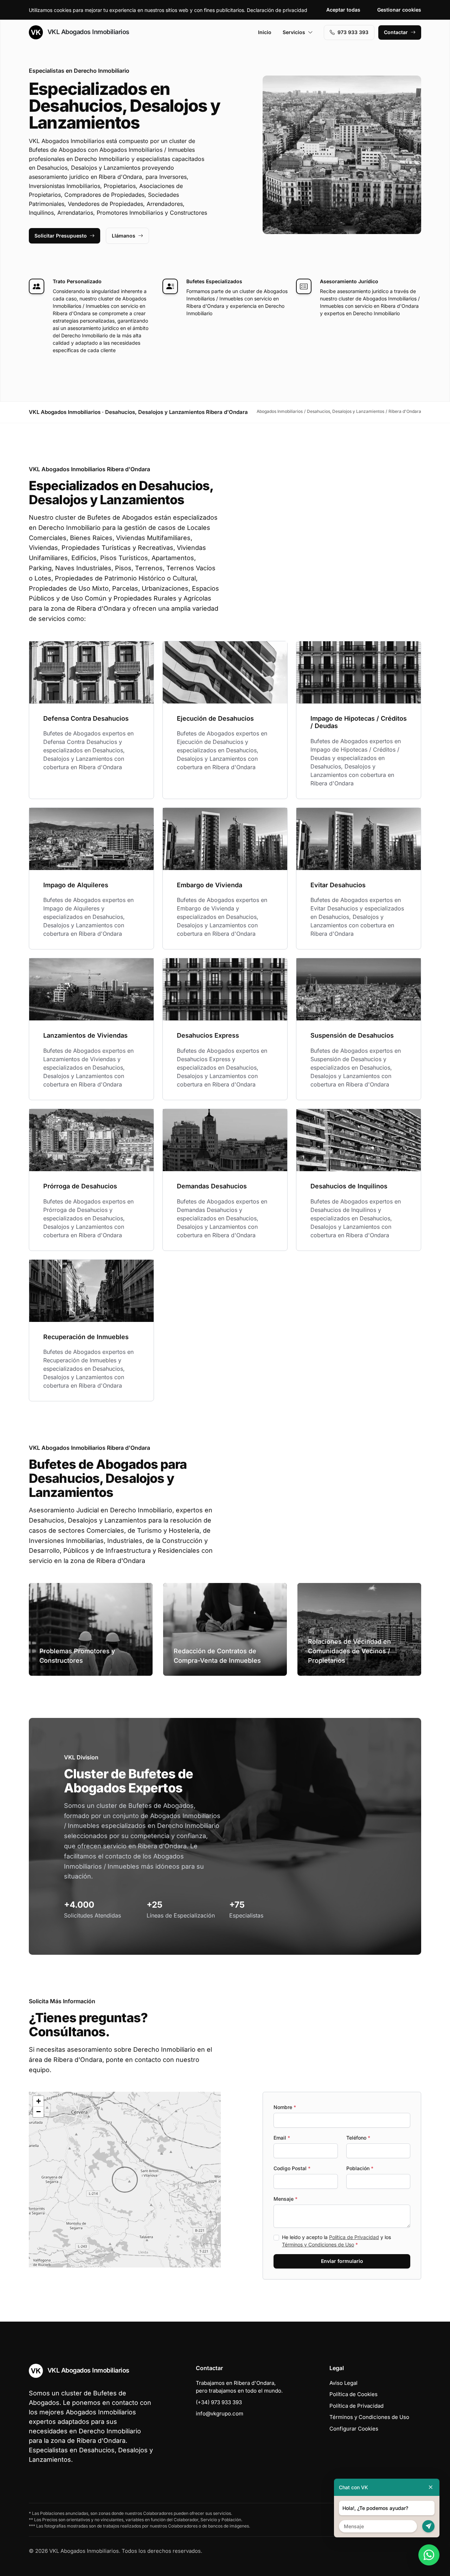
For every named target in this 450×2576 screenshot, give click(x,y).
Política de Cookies (353, 2394)
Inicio (265, 32)
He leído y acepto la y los (336, 2241)
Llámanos (124, 236)
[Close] (431, 2487)
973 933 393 (353, 32)
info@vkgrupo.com (220, 2413)
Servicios (294, 32)
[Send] (428, 2526)
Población (360, 2168)
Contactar (396, 32)
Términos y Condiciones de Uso (318, 2244)
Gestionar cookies (399, 10)
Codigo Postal (292, 2168)
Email (282, 2138)
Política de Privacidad (354, 2237)
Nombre (285, 2107)
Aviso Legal (343, 2383)
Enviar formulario (342, 2261)
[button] (125, 2180)
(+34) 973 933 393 (219, 2402)
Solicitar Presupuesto (61, 236)
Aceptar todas (343, 10)
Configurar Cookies (354, 2429)
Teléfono (358, 2138)
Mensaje (285, 2199)
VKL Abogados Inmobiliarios (88, 32)
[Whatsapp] (429, 2555)
